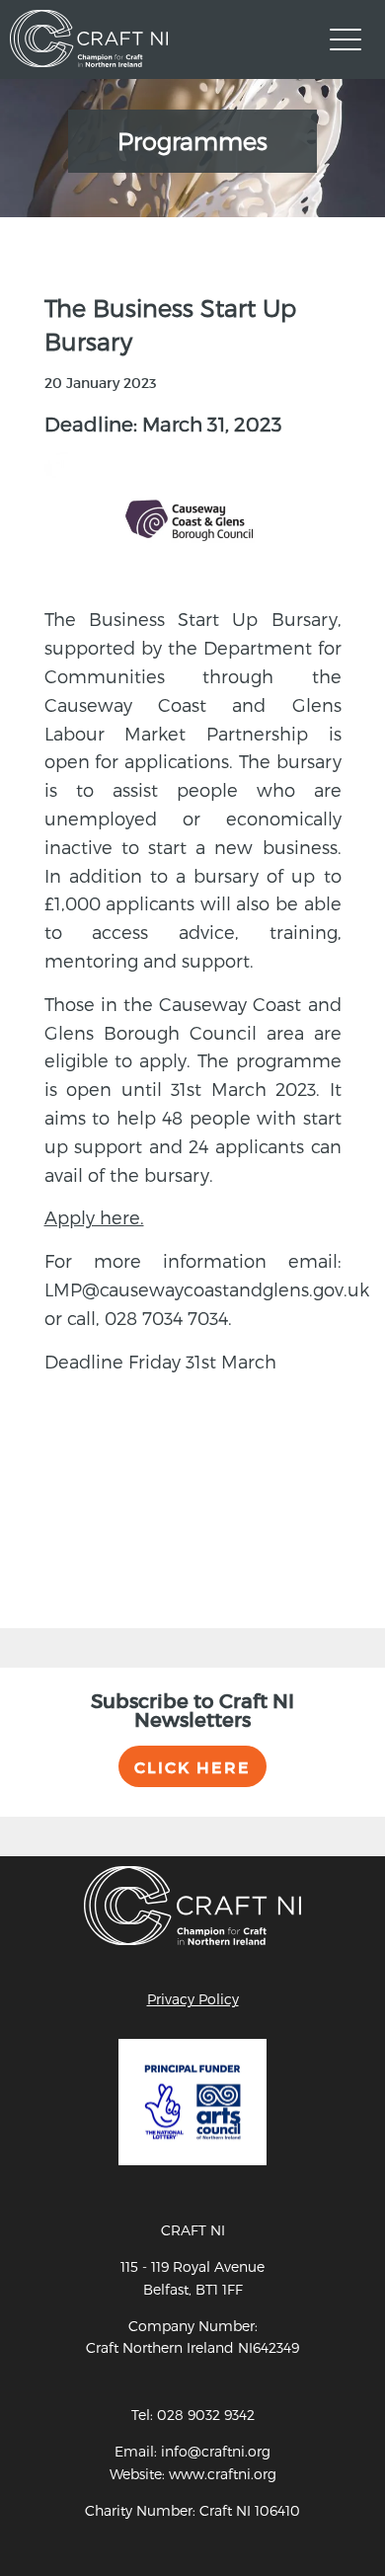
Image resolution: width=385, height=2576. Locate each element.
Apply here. (94, 1217)
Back (62, 1487)
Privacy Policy (193, 1999)
